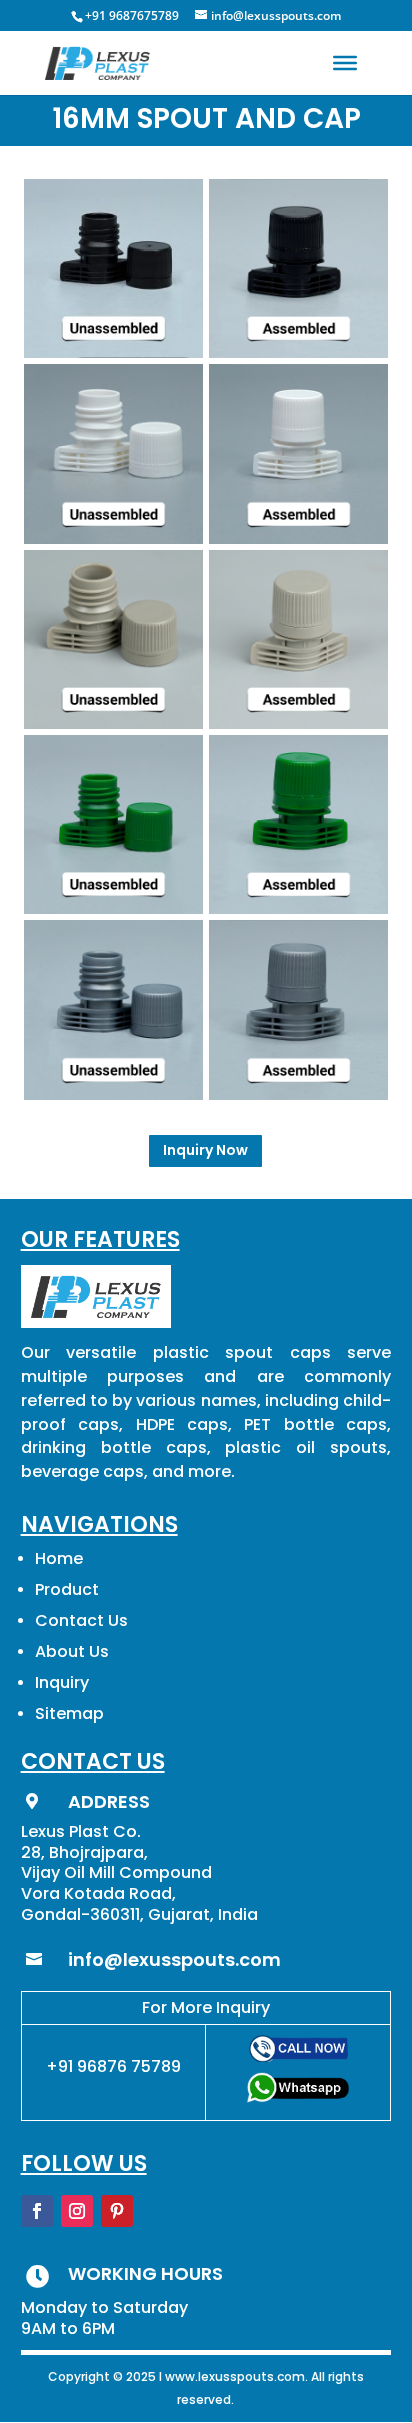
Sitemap (69, 1713)
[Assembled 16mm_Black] (298, 352)
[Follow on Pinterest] (117, 2211)
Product (67, 1589)
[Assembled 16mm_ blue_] (298, 908)
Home (59, 1558)
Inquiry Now (205, 1150)
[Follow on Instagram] (77, 2211)
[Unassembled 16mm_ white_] (113, 538)
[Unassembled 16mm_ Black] (113, 352)
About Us (72, 1651)
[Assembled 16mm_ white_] (298, 538)
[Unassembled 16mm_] (113, 723)
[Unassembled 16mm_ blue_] (113, 908)
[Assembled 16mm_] (298, 723)
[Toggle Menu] (345, 63)
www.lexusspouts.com (235, 2376)
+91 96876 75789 (113, 2066)
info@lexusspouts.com (174, 1959)
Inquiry (62, 1682)
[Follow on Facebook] (37, 2211)
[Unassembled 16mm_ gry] (113, 1094)
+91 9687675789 (132, 15)
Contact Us (81, 1620)
